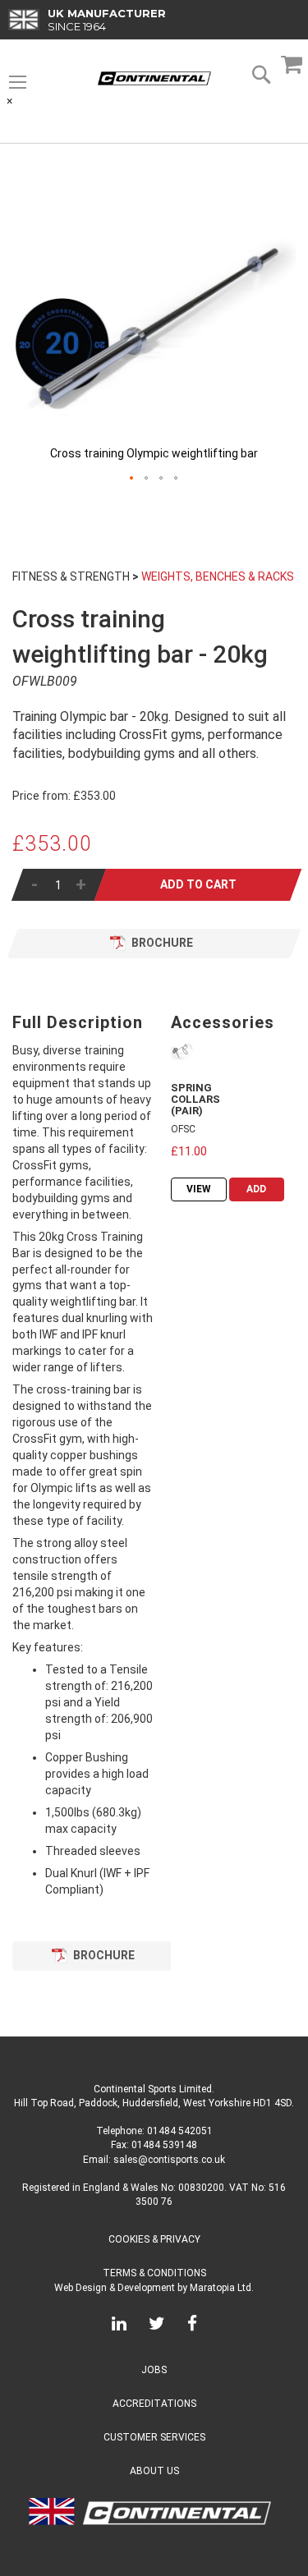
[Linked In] (119, 2326)
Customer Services (154, 2437)
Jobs (154, 2370)
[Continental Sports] (154, 78)
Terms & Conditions (154, 2273)
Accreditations (154, 2404)
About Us (154, 2471)
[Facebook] (192, 2326)
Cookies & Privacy (154, 2239)
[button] (132, 479)
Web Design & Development (115, 2288)
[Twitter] (157, 2326)
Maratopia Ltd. (222, 2288)
